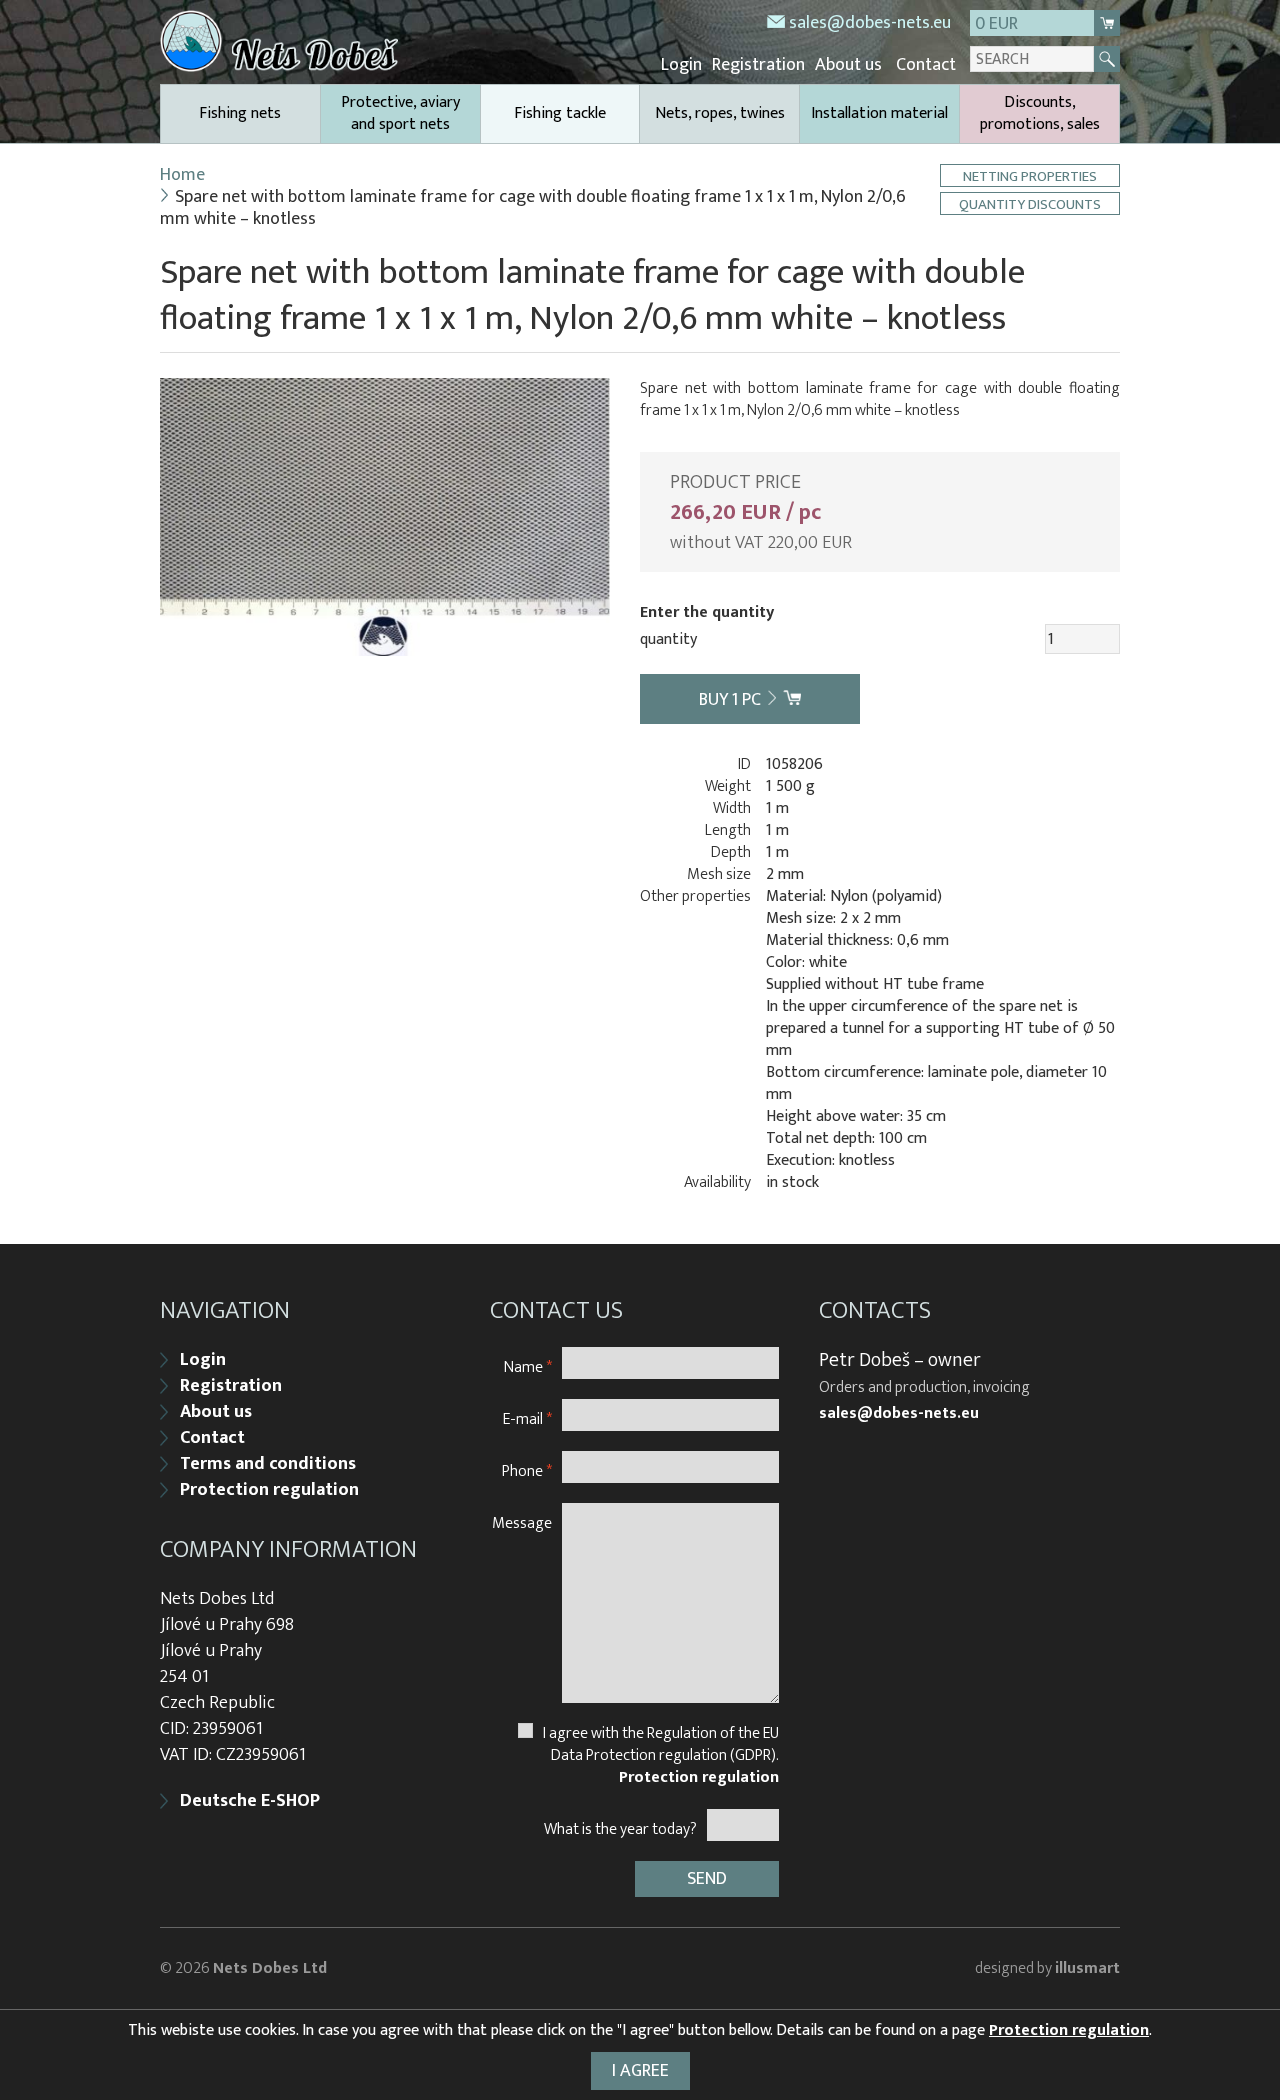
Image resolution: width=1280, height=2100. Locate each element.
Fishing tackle (560, 113)
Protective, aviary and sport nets (400, 113)
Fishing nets (240, 113)
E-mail (527, 1418)
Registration (758, 65)
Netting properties (1030, 175)
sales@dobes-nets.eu (870, 23)
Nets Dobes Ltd (270, 1968)
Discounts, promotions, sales (1040, 113)
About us (848, 65)
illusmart (1087, 1968)
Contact (926, 65)
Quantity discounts (1030, 203)
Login (681, 65)
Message (522, 1522)
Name (528, 1366)
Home (182, 175)
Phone (527, 1470)
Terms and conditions (268, 1464)
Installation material (879, 113)
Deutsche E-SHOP (250, 1801)
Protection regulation (269, 1490)
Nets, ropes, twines (720, 113)
